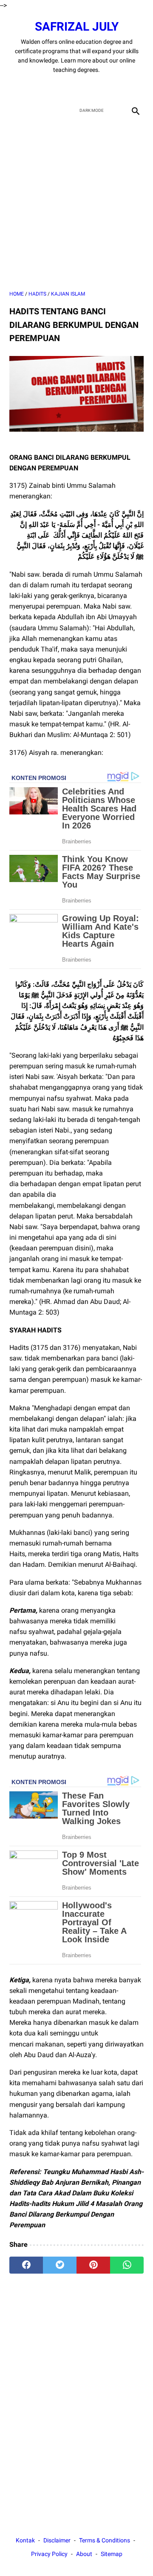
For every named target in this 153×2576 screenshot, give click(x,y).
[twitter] (67, 88)
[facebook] (47, 88)
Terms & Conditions (105, 2540)
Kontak (25, 2540)
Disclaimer (57, 2540)
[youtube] (86, 88)
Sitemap (112, 2554)
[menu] (14, 110)
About (84, 2554)
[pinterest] (93, 2265)
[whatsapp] (127, 2265)
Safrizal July (77, 27)
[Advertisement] (76, 204)
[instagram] (106, 88)
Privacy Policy (49, 2554)
